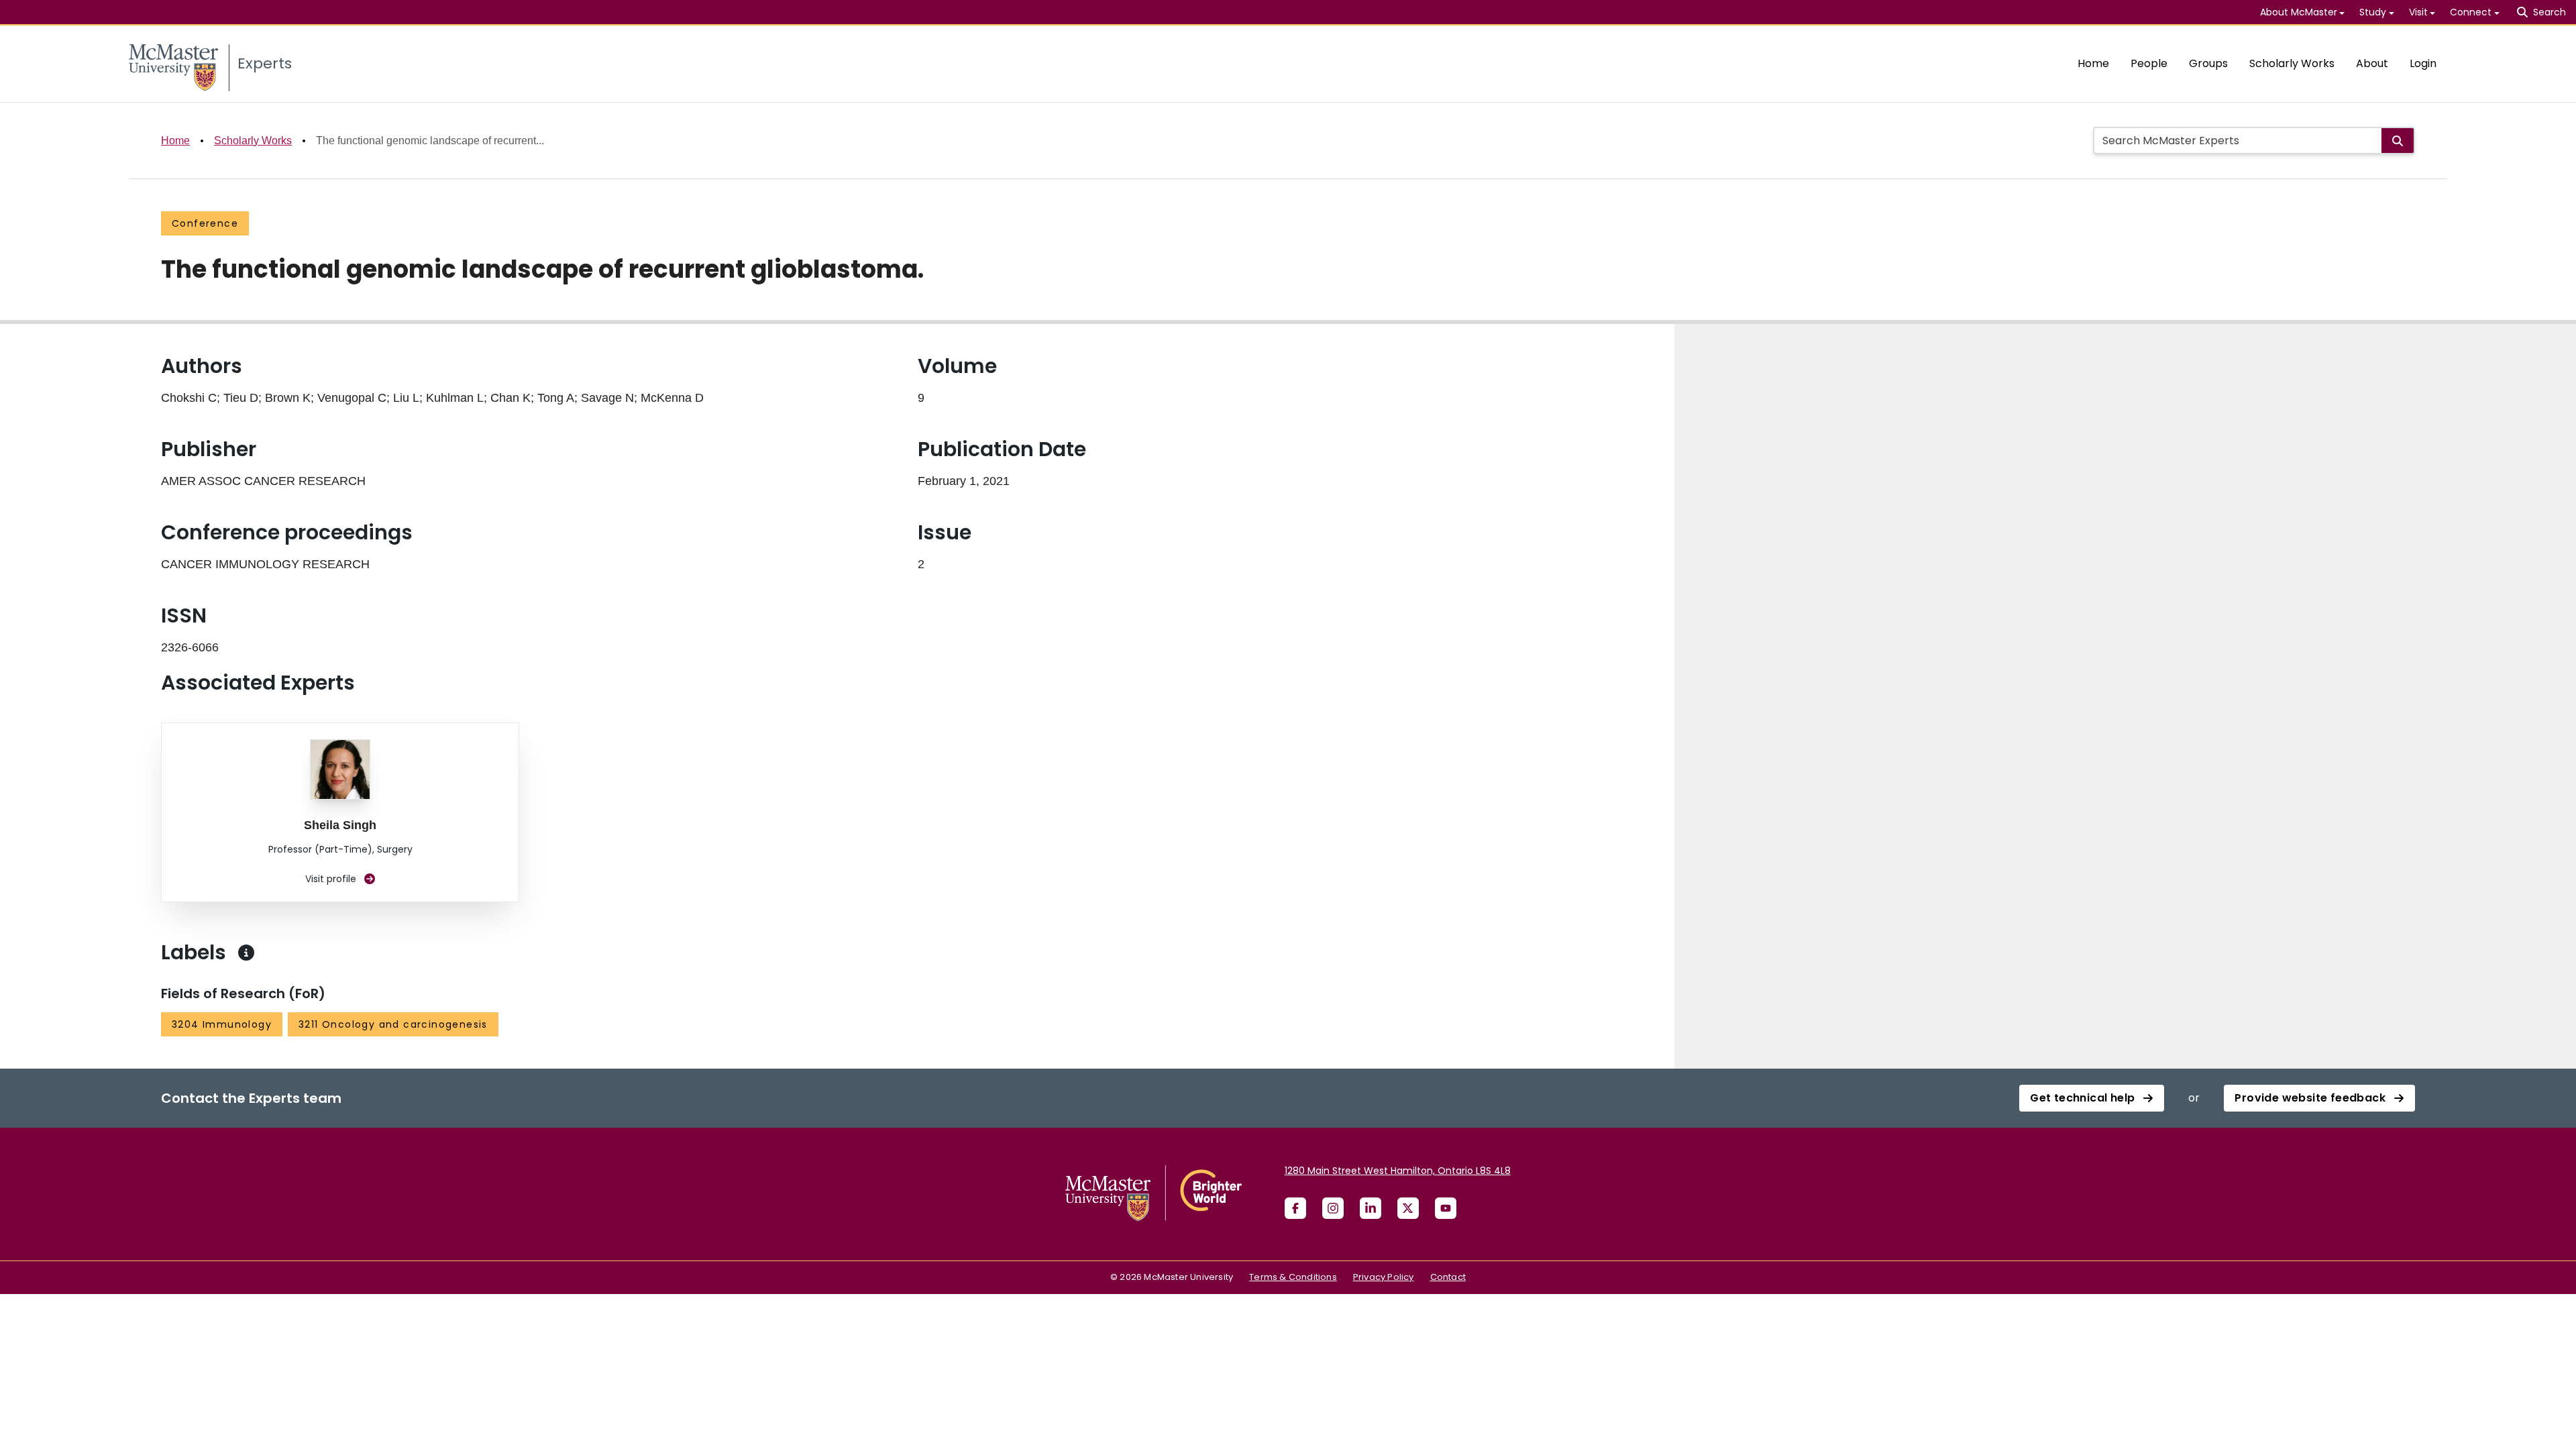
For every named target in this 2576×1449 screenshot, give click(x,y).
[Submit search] (2398, 141)
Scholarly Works (2292, 63)
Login (2423, 63)
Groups (2208, 63)
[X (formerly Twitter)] (1408, 1208)
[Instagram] (1333, 1208)
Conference (205, 223)
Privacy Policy (1384, 1277)
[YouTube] (1446, 1208)
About (2372, 63)
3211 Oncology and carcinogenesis (393, 1024)
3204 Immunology (222, 1024)
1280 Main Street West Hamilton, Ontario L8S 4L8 (1398, 1171)
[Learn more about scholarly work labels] (246, 953)
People (2149, 63)
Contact (1448, 1277)
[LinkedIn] (1371, 1208)
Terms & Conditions (1293, 1277)
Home (2093, 63)
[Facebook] (1295, 1208)
